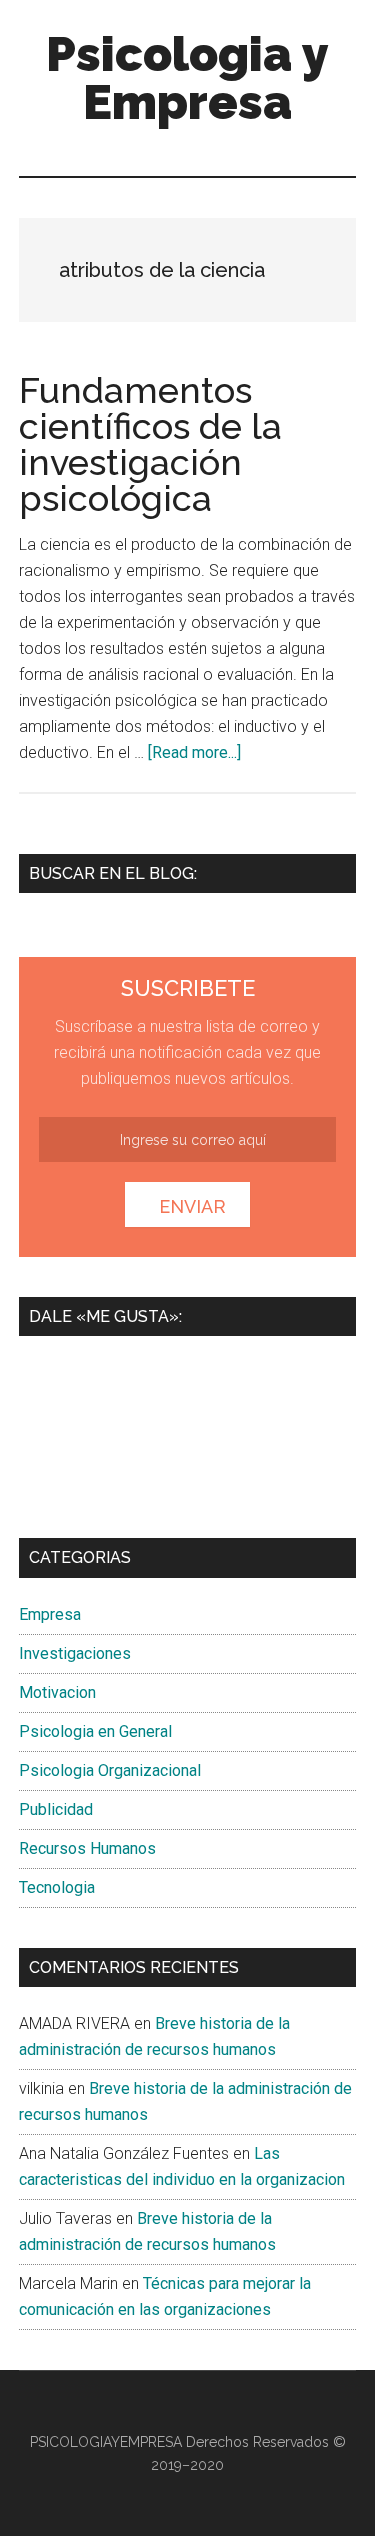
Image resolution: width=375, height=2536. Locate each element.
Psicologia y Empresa (187, 78)
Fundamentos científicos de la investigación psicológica (150, 444)
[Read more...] (194, 752)
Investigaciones (75, 1653)
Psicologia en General (95, 1731)
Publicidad (56, 1809)
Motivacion (57, 1692)
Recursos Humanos (87, 1848)
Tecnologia (57, 1887)
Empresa (50, 1614)
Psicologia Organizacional (110, 1770)
